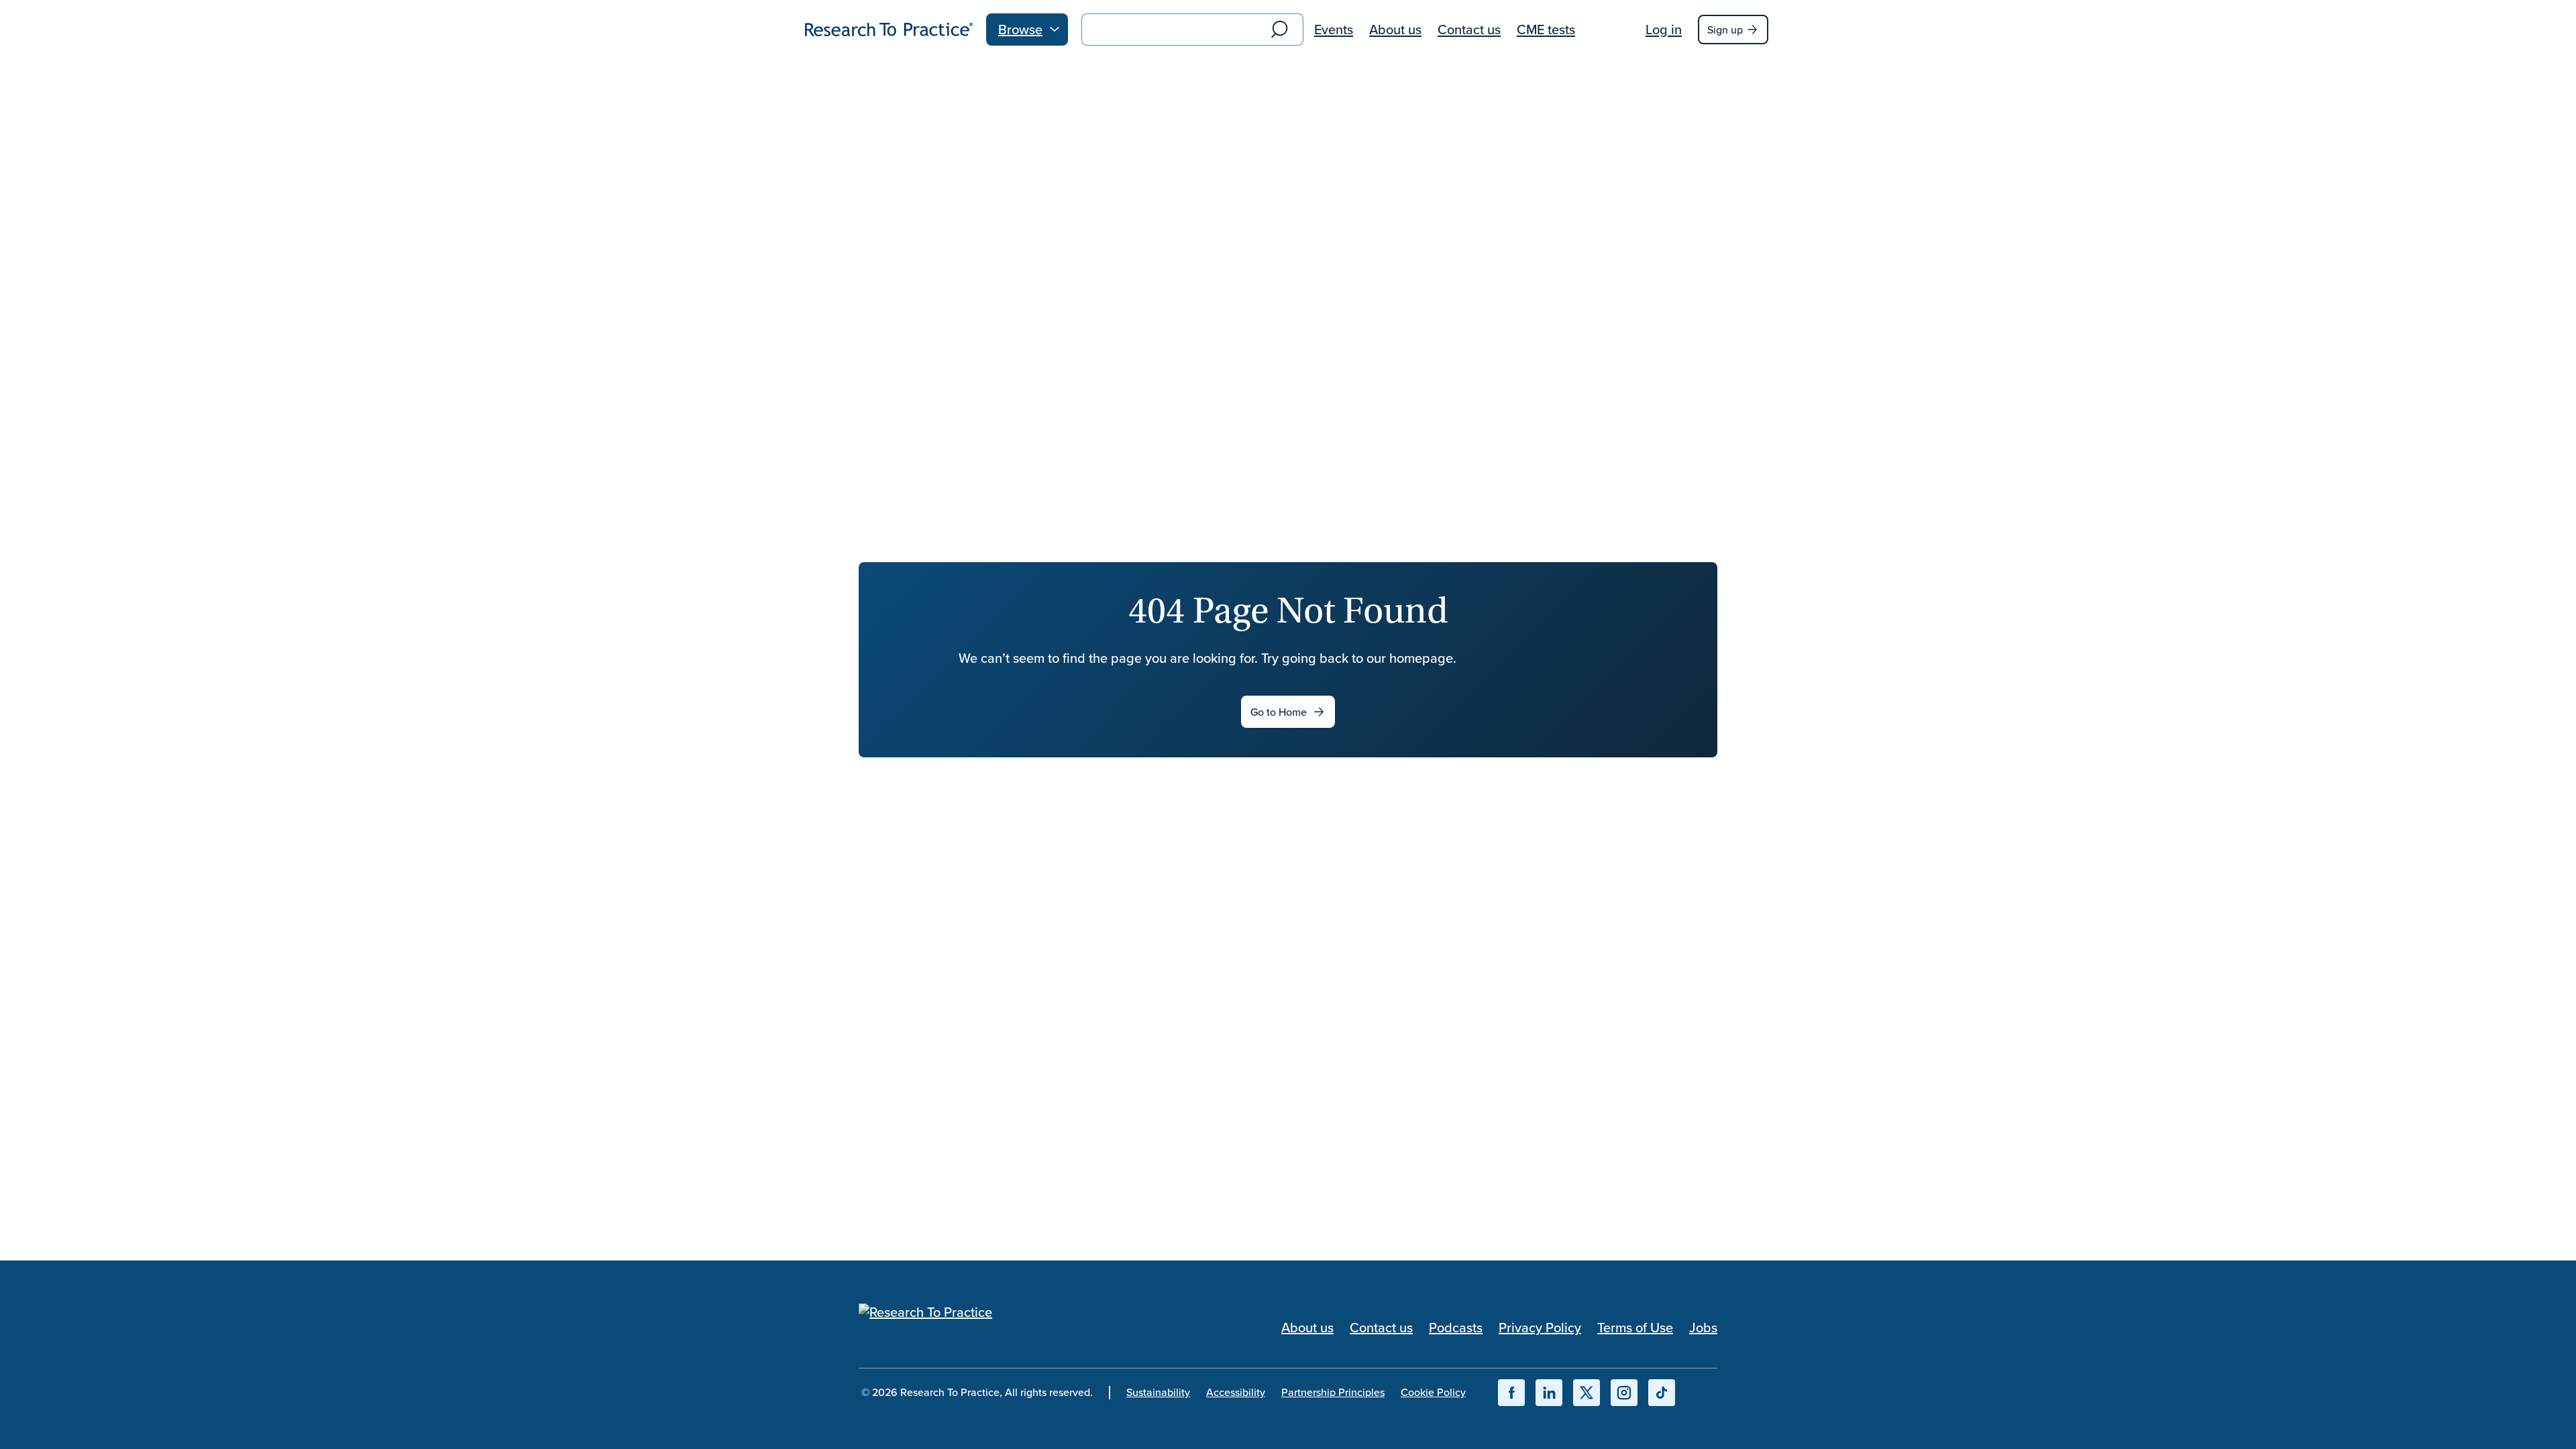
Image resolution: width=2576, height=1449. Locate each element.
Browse (1020, 29)
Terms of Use (1635, 1327)
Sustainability (1158, 1392)
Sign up (1725, 30)
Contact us (1469, 29)
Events (1334, 29)
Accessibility (1236, 1392)
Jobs (1703, 1327)
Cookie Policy (1433, 1392)
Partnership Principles (1333, 1392)
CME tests (1546, 29)
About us (1395, 29)
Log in (1664, 29)
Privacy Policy (1540, 1327)
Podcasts (1456, 1327)
